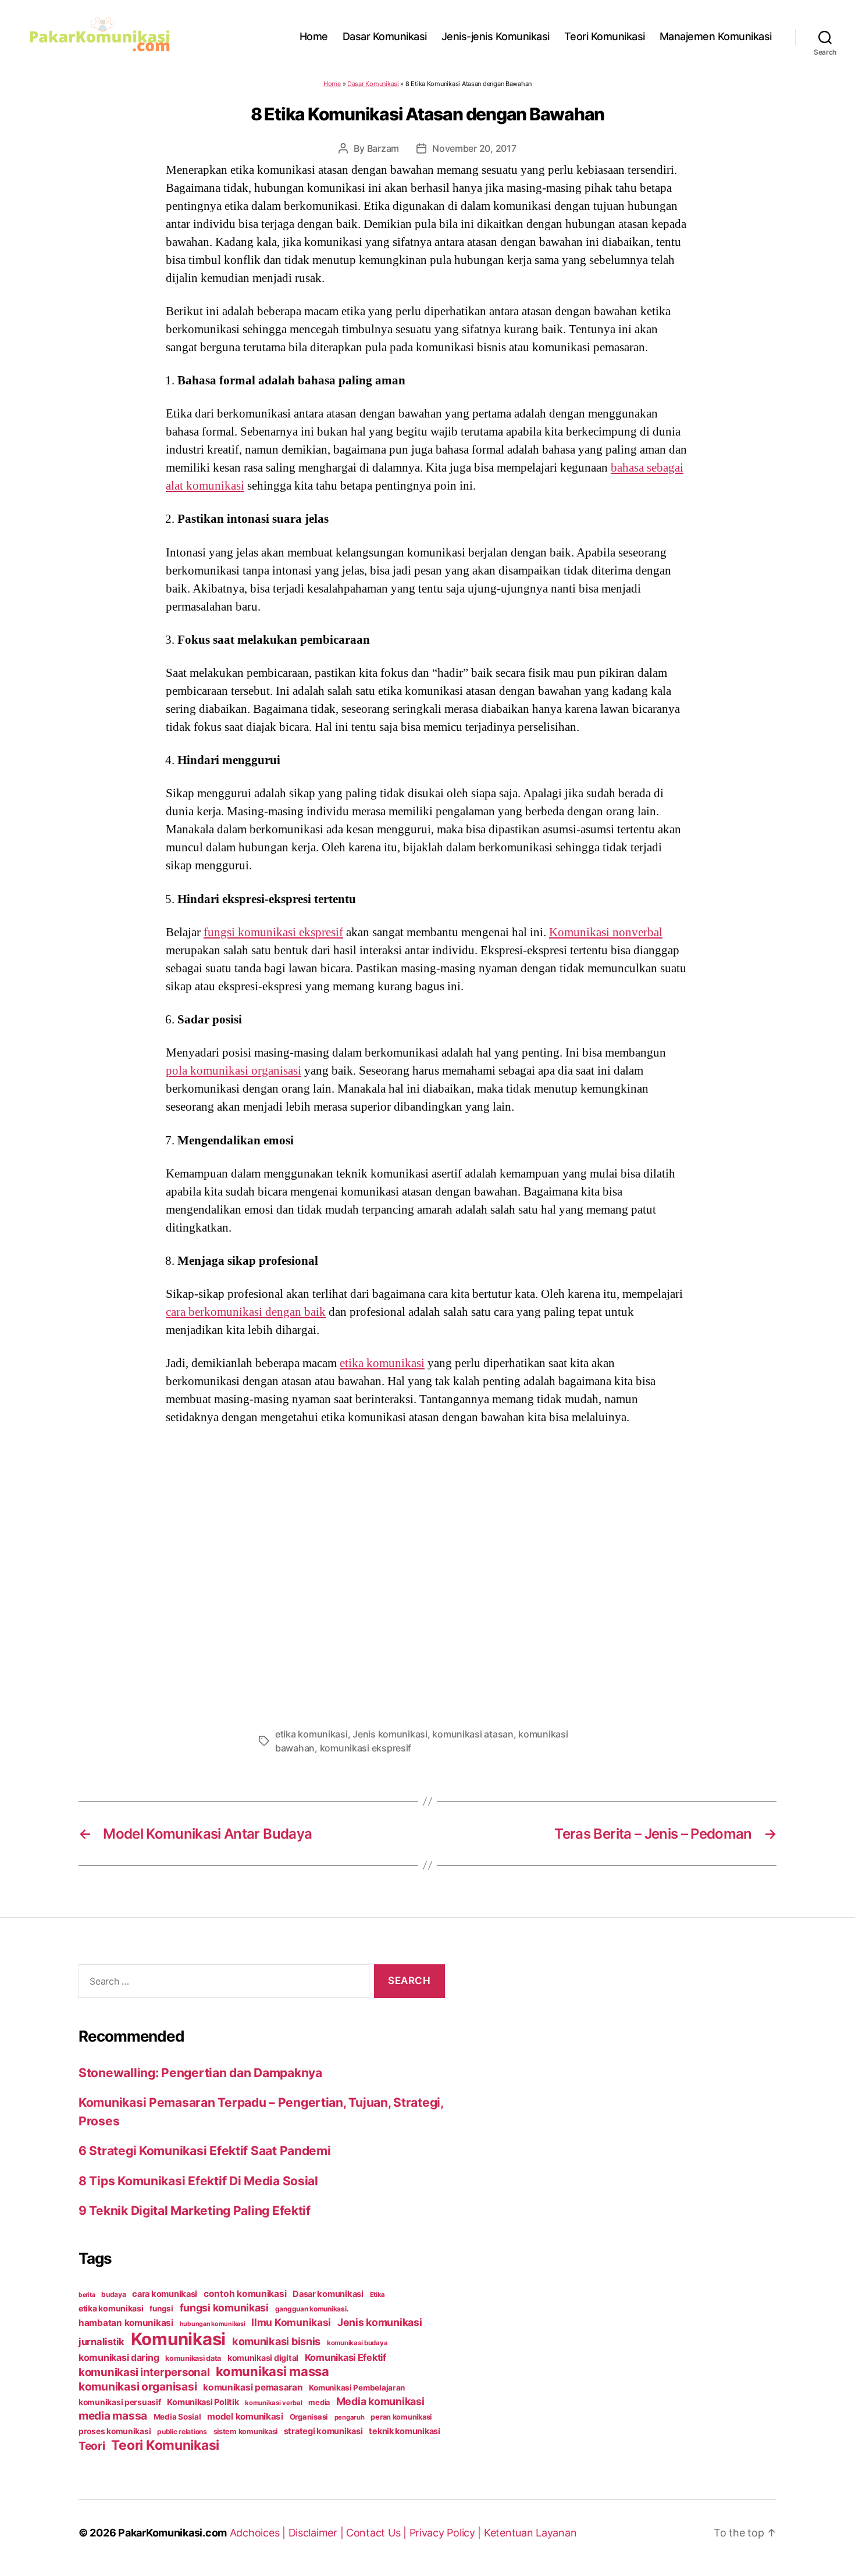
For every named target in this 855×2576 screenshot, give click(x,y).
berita (87, 2295)
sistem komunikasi (245, 2431)
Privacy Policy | (447, 2533)
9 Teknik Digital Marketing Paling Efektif (195, 2211)
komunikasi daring (119, 2357)
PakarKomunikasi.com (172, 2533)
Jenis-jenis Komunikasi (496, 36)
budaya (113, 2294)
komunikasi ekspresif (366, 1748)
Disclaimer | (318, 2533)
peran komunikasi (401, 2417)
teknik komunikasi (404, 2431)
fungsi (161, 2309)
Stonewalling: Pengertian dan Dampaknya (200, 2073)
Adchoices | (259, 2533)
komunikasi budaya (357, 2343)
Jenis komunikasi (390, 1734)
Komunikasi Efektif (345, 2357)
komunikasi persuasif (120, 2402)
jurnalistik (101, 2342)
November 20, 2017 (474, 148)
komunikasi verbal (273, 2403)
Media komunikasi (380, 2401)
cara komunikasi (165, 2294)
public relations (182, 2431)
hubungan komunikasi (213, 2324)
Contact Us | (378, 2533)
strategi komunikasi (323, 2431)
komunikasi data (193, 2358)
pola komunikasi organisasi (234, 1071)
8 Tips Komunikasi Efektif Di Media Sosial (198, 2181)
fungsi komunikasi (224, 2308)
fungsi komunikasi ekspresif (273, 932)
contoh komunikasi (245, 2294)
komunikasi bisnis (276, 2341)
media (319, 2402)
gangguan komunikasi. (312, 2309)
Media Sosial (177, 2417)
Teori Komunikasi (605, 36)
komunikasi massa (272, 2371)
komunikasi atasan (473, 1734)
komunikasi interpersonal (144, 2372)
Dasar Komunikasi (385, 36)
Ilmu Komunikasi (291, 2322)
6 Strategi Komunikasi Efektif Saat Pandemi (205, 2151)
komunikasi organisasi (138, 2386)
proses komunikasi (115, 2431)
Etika (378, 2295)
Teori (92, 2446)
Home (314, 36)
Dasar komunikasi (328, 2294)
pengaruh (350, 2417)
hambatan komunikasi (126, 2323)
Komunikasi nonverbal (606, 932)
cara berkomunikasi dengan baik (246, 1312)
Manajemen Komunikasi (716, 36)
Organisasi (309, 2417)
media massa (113, 2416)
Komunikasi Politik (203, 2402)
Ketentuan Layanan (530, 2533)
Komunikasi (178, 2339)
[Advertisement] (427, 1573)
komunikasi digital (263, 2358)
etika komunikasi (382, 1363)
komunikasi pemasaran (253, 2387)
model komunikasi (245, 2416)
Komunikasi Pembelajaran (357, 2388)
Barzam (383, 148)
